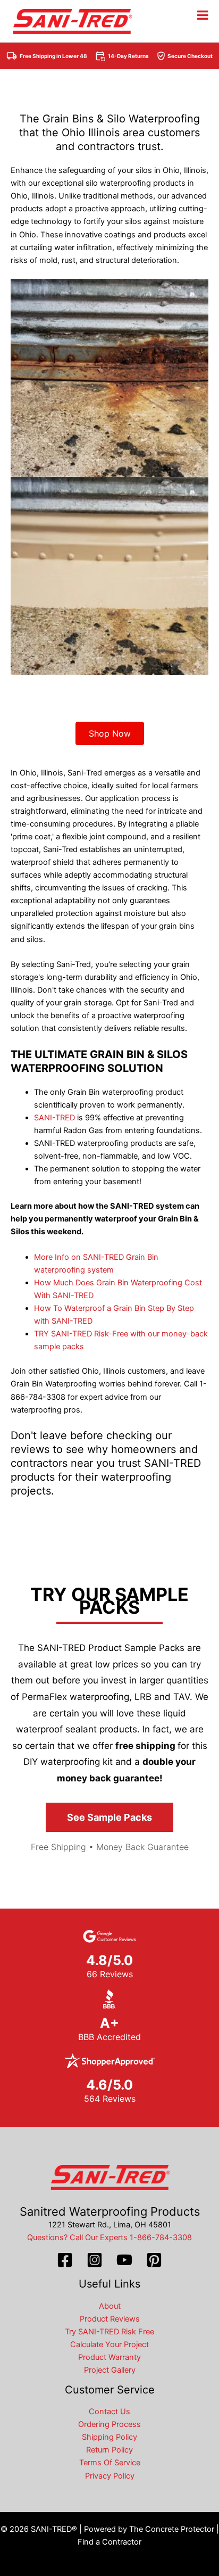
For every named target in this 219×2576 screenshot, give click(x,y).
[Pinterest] (154, 2260)
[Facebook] (65, 2260)
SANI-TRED (54, 1118)
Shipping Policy (109, 2437)
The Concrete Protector (172, 2529)
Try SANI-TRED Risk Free (109, 2332)
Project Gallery (110, 2370)
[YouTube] (124, 2260)
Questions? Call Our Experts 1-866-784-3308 (109, 2238)
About (110, 2306)
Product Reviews (110, 2319)
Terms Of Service (110, 2463)
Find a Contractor (109, 2542)
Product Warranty (109, 2357)
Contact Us (109, 2412)
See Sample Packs (109, 1817)
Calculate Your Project (109, 2344)
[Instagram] (95, 2260)
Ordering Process (109, 2424)
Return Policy (109, 2450)
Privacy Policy (110, 2476)
